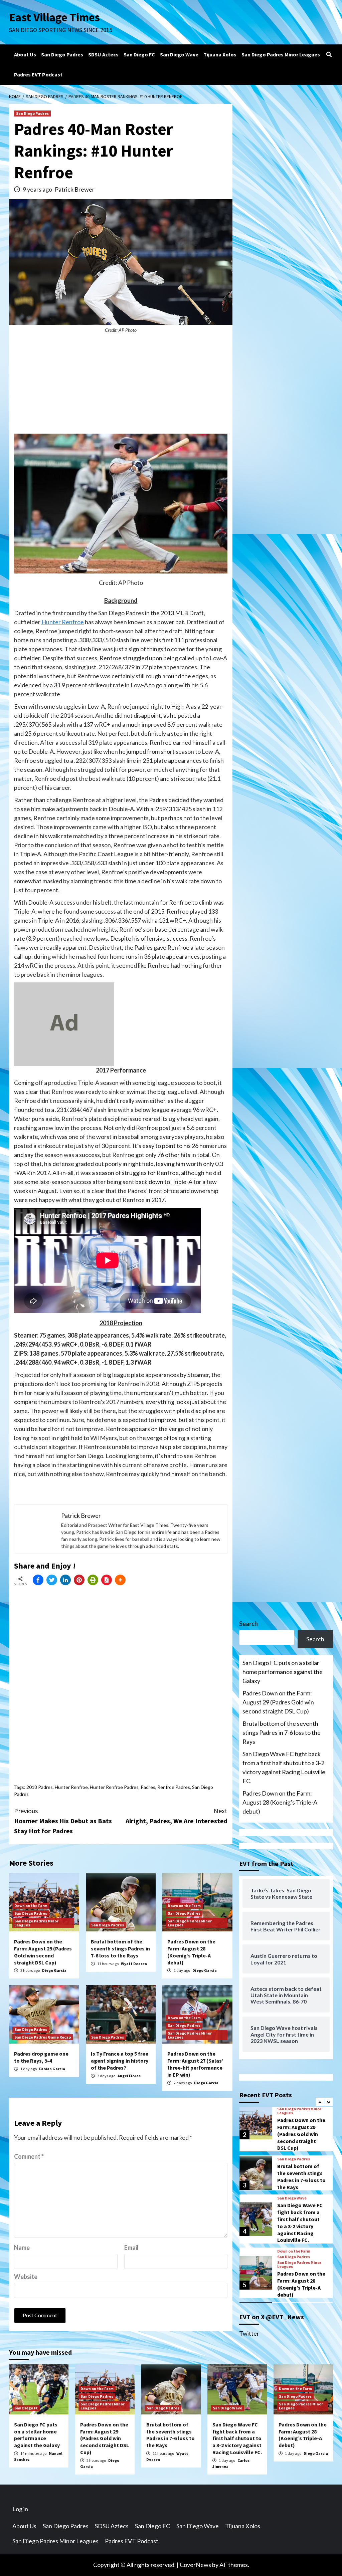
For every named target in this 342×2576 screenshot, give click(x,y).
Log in (20, 2509)
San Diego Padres (62, 54)
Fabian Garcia (52, 2069)
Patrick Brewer (75, 189)
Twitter (249, 2333)
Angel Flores (129, 2076)
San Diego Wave (179, 54)
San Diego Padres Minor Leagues (281, 54)
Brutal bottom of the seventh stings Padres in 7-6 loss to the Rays (120, 1948)
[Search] (329, 54)
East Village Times (54, 17)
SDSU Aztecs (103, 54)
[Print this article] (93, 1580)
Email (131, 2248)
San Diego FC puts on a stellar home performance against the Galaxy (283, 1672)
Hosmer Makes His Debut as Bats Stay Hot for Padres (63, 1821)
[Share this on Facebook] (38, 1580)
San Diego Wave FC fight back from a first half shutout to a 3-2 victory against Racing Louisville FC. (284, 1767)
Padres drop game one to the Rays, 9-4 (41, 2057)
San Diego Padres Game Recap (43, 2037)
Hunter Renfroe (63, 622)
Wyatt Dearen (134, 1964)
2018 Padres (40, 1787)
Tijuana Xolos (220, 54)
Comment (29, 2156)
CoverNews (195, 2565)
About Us (25, 54)
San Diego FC (139, 54)
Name (22, 2248)
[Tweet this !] (52, 1580)
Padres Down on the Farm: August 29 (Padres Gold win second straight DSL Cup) (43, 1952)
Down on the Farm (31, 1906)
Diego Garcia (54, 1970)
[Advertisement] (121, 387)
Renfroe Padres (174, 1787)
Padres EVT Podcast (38, 74)
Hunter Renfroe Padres (114, 1787)
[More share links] (120, 1580)
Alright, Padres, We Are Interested (177, 1816)
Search (248, 1624)
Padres (148, 1787)
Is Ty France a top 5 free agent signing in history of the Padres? (120, 2061)
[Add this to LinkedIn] (65, 1580)
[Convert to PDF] (107, 1580)
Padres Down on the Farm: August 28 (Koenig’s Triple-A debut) (191, 1952)
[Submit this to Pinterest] (79, 1580)
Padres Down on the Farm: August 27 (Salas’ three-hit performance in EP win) (195, 2064)
